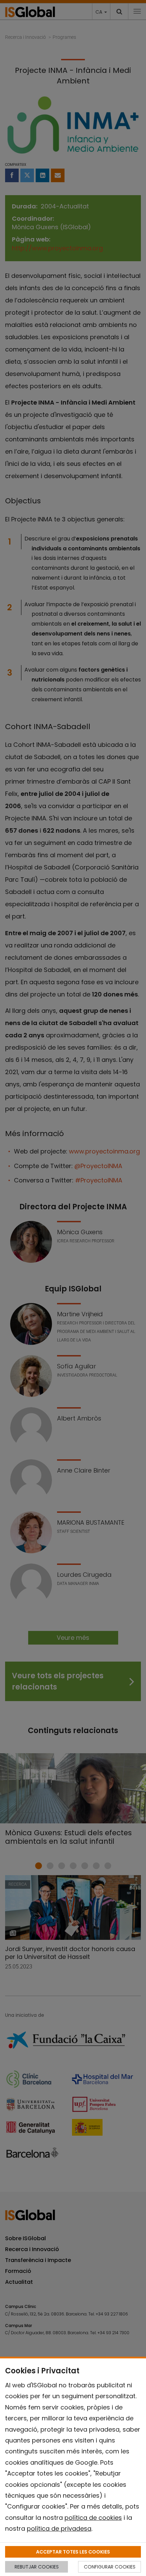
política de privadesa (59, 2528)
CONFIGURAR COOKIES (110, 2567)
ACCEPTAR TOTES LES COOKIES (73, 2552)
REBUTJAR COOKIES (37, 2567)
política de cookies (93, 2518)
